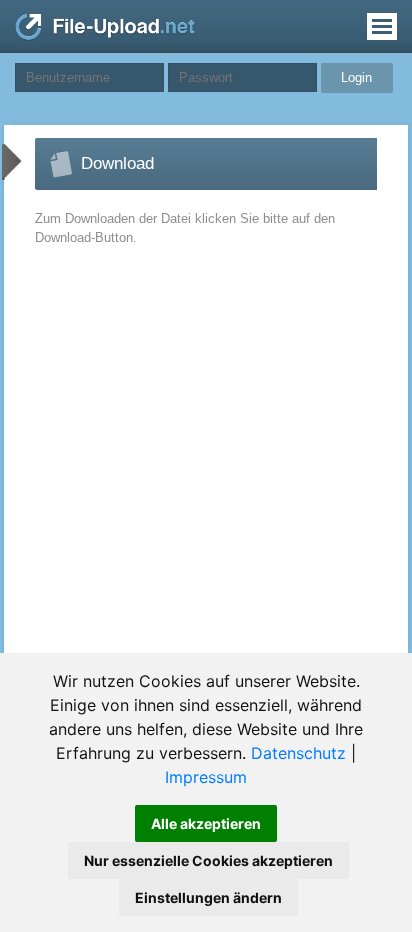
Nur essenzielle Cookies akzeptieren (208, 860)
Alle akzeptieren (206, 823)
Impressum (206, 777)
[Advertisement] (169, 473)
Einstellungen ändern (208, 897)
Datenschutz (298, 753)
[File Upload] (105, 36)
